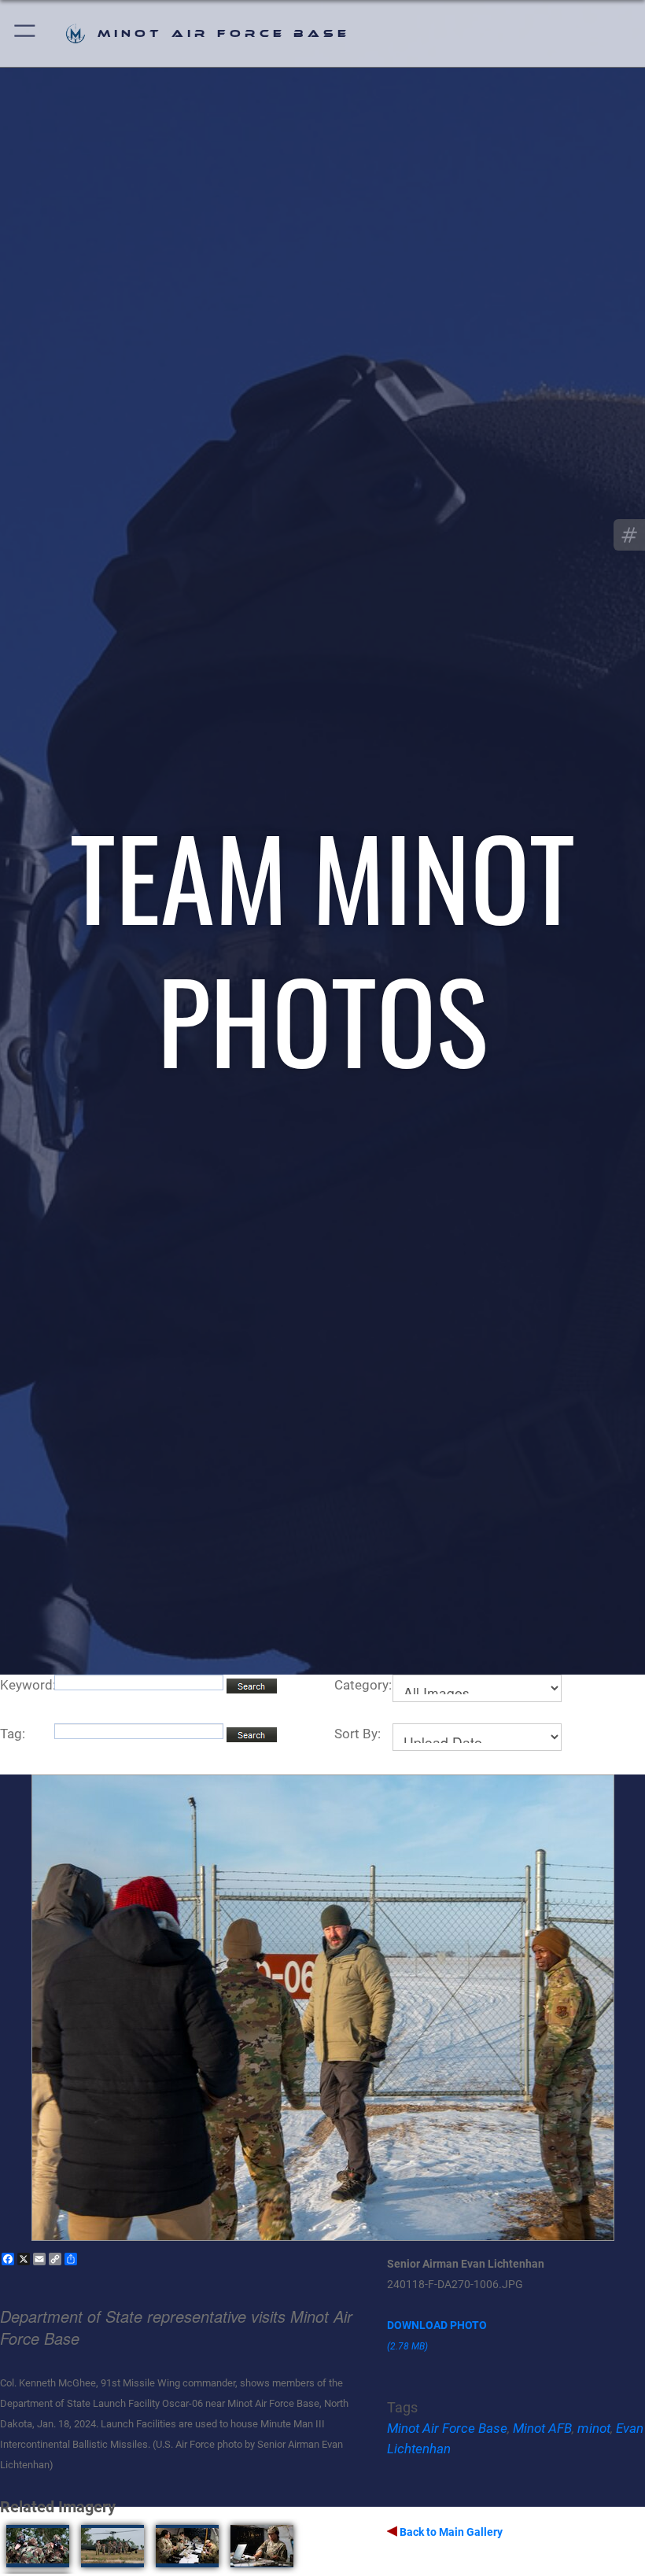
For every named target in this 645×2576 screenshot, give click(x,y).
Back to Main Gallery (450, 2532)
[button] (26, 33)
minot (594, 2428)
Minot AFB (542, 2428)
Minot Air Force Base (447, 2428)
